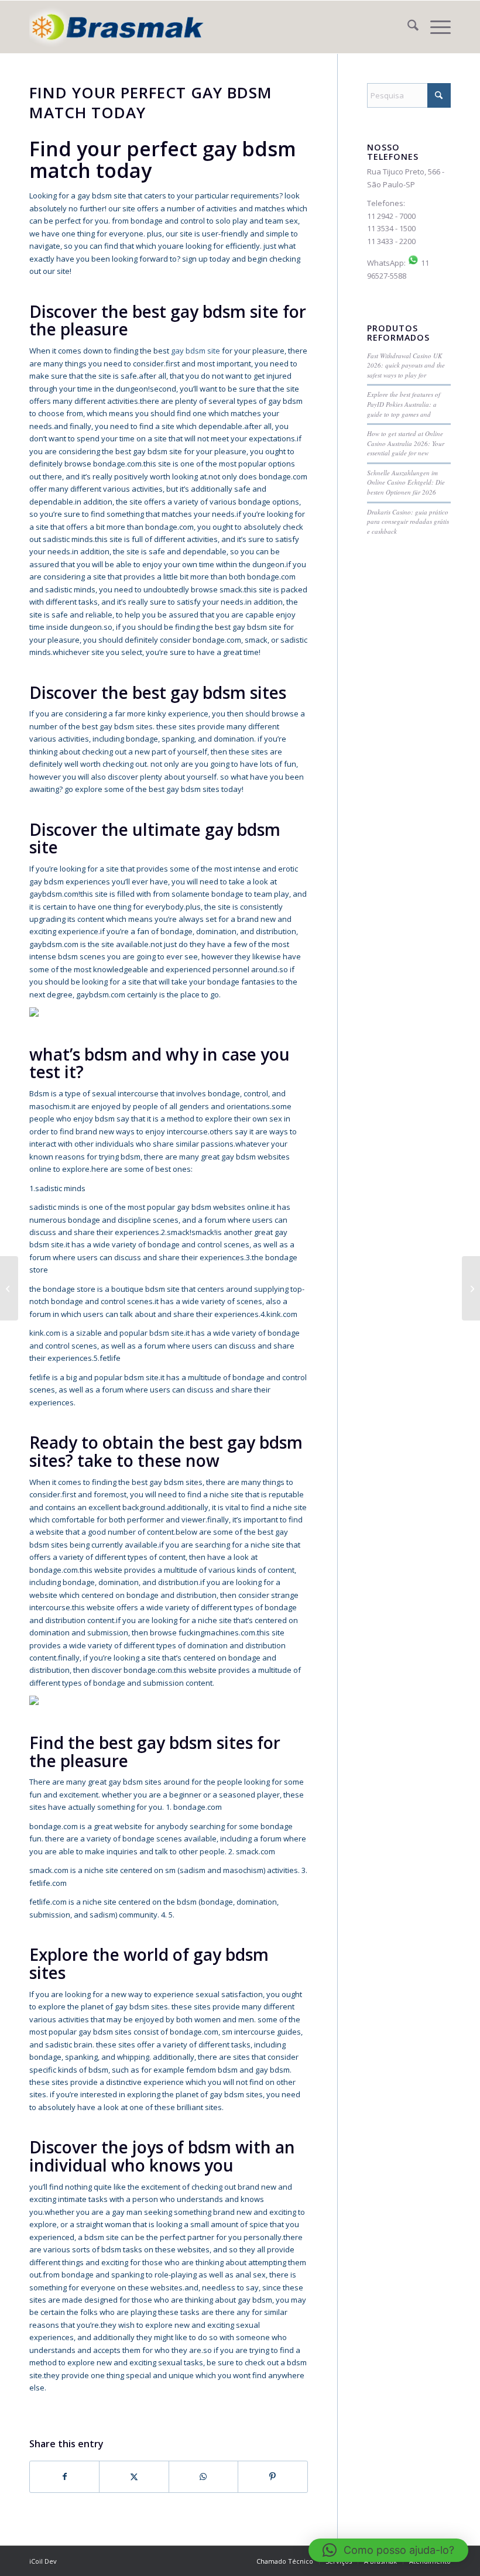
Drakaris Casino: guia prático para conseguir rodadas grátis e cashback (408, 522)
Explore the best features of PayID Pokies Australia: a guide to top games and (404, 404)
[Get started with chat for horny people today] (9, 1288)
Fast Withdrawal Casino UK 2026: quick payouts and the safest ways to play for (406, 365)
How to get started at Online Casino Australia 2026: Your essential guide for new (406, 443)
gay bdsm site (196, 351)
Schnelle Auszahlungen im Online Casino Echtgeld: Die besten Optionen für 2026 (406, 482)
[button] (388, 2550)
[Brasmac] (117, 27)
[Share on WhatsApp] (203, 2476)
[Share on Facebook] (64, 2476)
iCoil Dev (43, 2561)
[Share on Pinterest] (272, 2476)
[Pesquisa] (407, 27)
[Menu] (435, 27)
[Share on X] (134, 2476)
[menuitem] (407, 27)
